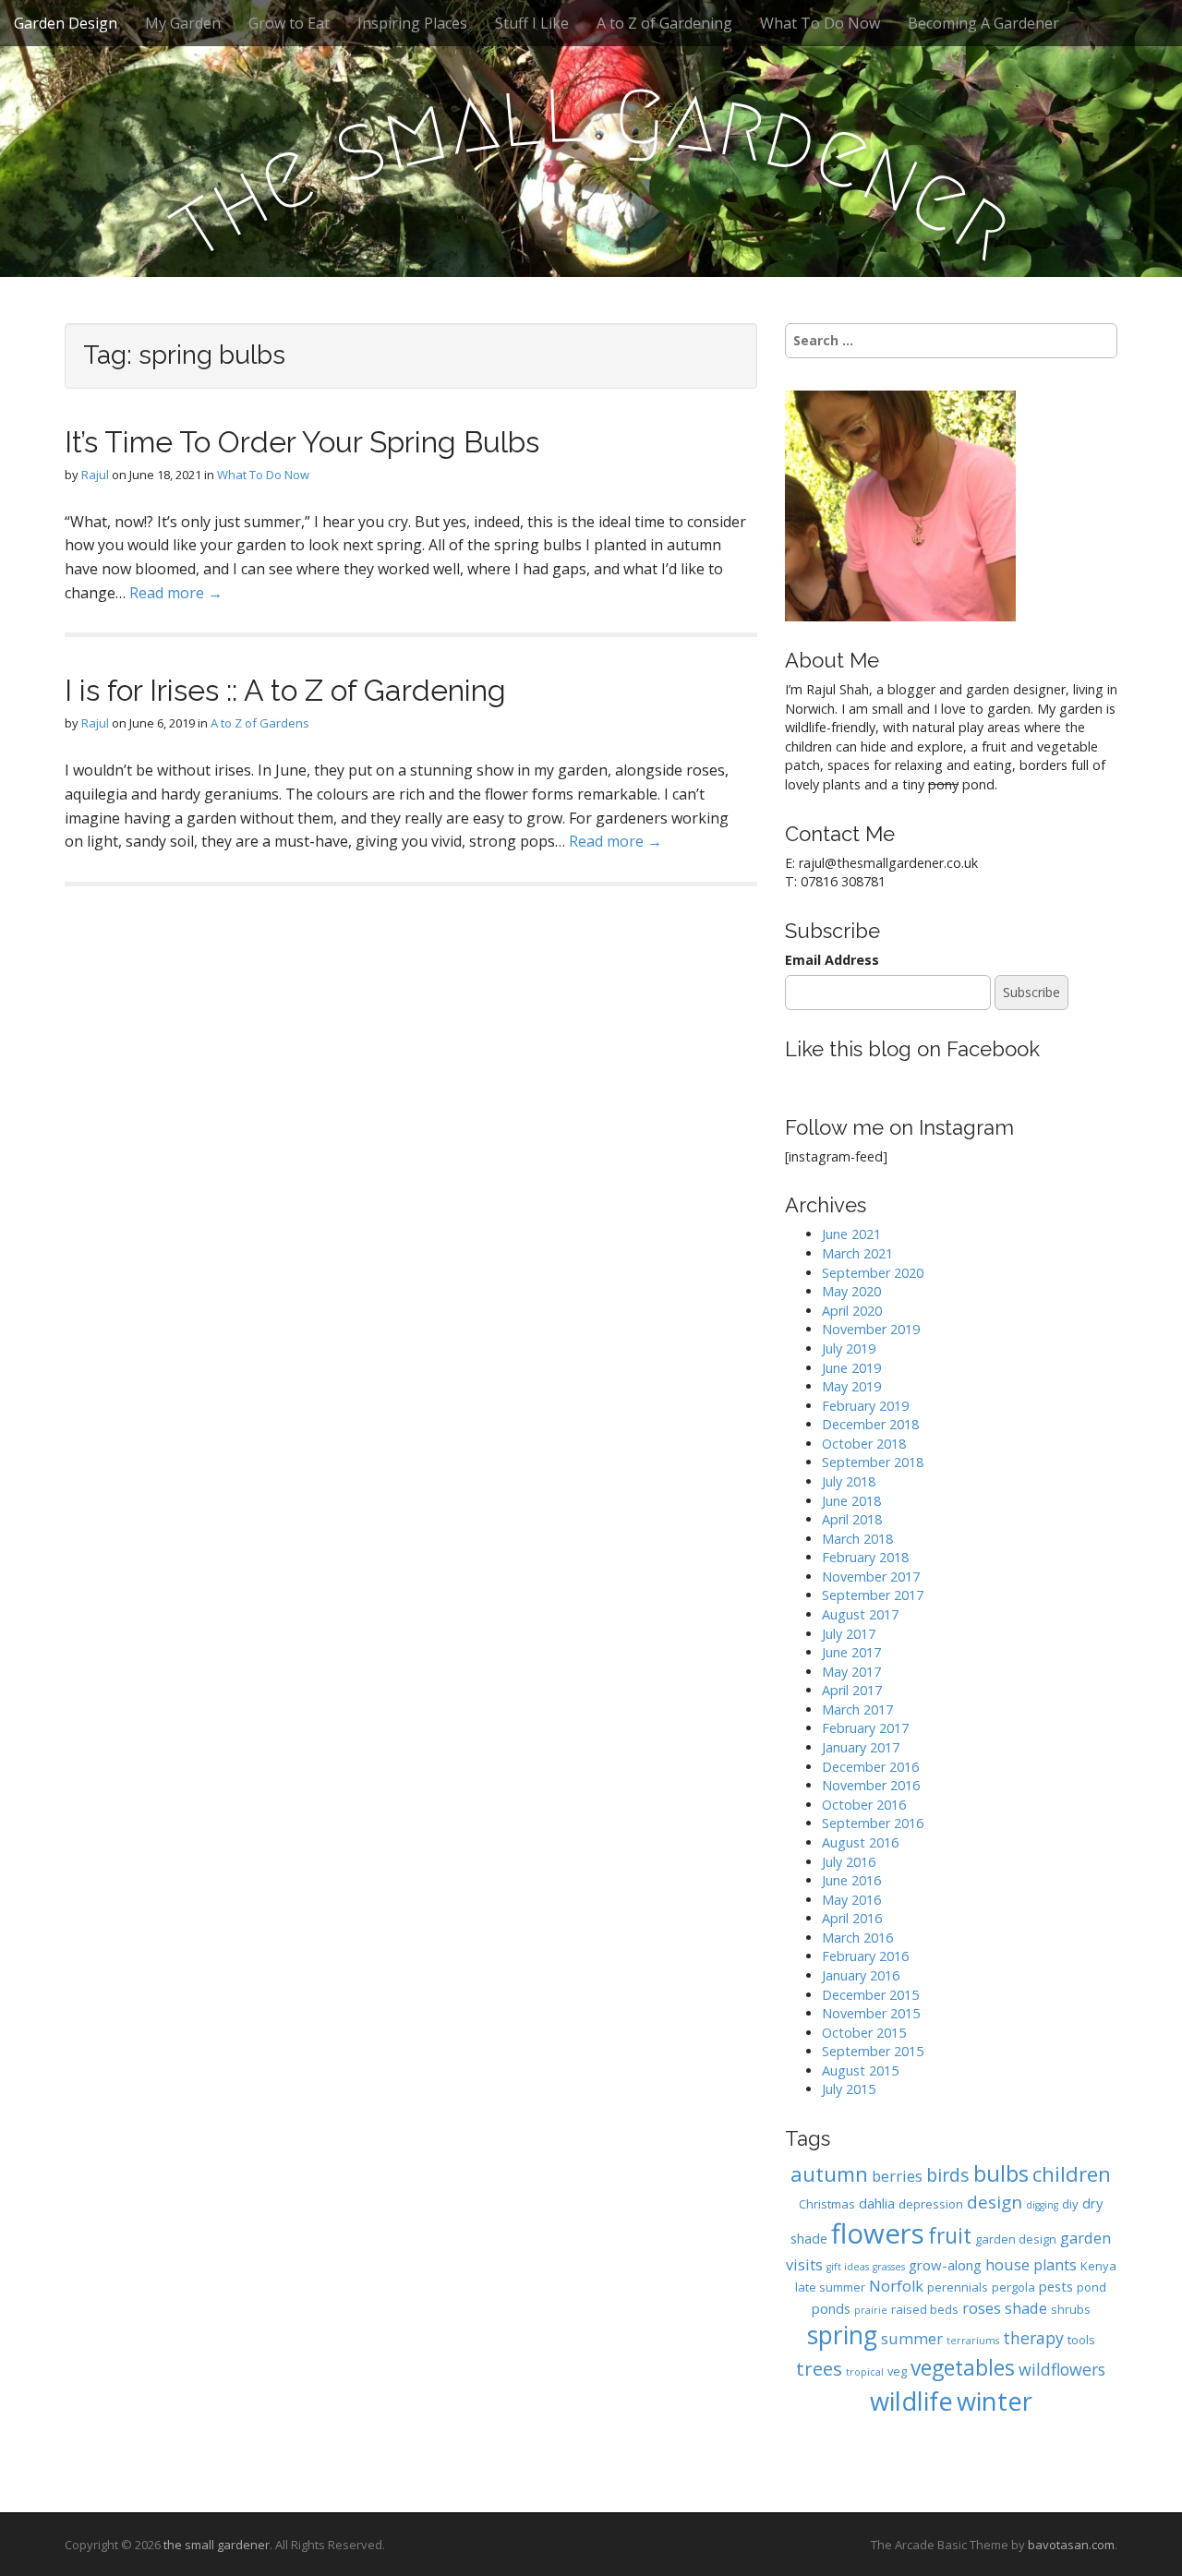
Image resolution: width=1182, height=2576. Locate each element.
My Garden (183, 23)
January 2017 (861, 1747)
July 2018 (849, 1481)
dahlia (877, 2203)
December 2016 (870, 1767)
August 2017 (860, 1614)
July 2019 (849, 1348)
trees (819, 2368)
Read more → (176, 593)
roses (982, 2308)
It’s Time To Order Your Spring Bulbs (302, 442)
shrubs (1071, 2309)
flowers (878, 2233)
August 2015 (860, 2070)
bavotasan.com (1071, 2545)
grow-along (945, 2265)
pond (1092, 2287)
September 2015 (873, 2051)
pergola (1013, 2287)
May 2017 (851, 1672)
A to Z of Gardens (260, 723)
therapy (1033, 2338)
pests (1056, 2286)
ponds (831, 2308)
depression (931, 2204)
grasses (889, 2267)
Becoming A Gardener (983, 23)
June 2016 (851, 1880)
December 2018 (870, 1424)
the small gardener (217, 2545)
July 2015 (849, 2089)
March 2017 (857, 1709)
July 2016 (849, 1862)
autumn (829, 2174)
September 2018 (873, 1462)
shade (1026, 2308)
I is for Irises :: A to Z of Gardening (285, 690)
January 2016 (861, 1975)
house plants (1031, 2264)
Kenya (1098, 2266)
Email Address (832, 960)
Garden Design (66, 23)
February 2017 (865, 1728)
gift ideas (848, 2267)
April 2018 (852, 1519)
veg (897, 2371)
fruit (950, 2236)
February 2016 (865, 1956)
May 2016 (851, 1900)
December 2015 (870, 1995)
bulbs (1001, 2173)
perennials (958, 2287)
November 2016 (871, 1785)
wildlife (911, 2401)
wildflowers (1062, 2369)
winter (995, 2401)
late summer (830, 2287)
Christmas (827, 2204)
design (995, 2202)
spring (842, 2335)
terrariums (973, 2341)
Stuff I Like (532, 23)
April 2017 (852, 1690)
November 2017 (871, 1577)
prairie (871, 2310)
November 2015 (871, 2013)
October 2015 (864, 2033)
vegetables (963, 2368)
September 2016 (873, 1823)
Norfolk (896, 2286)
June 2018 (851, 1501)
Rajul (95, 475)
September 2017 (873, 1595)
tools (1081, 2340)
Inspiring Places (412, 23)
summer (912, 2338)
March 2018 (857, 1539)
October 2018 (864, 1444)
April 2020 (852, 1311)
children (1072, 2174)
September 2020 (873, 1273)
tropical (865, 2372)
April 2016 (852, 1918)
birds (948, 2175)
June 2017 (851, 1652)
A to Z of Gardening (664, 23)
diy (1070, 2204)
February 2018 (865, 1557)
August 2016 (860, 1842)
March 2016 (857, 1938)
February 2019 (865, 1406)
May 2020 (851, 1291)
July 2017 (849, 1634)
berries (897, 2176)
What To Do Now (820, 23)
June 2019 (851, 1368)
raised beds (925, 2309)
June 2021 (851, 1234)
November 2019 (871, 1329)
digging (1042, 2205)
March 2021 (857, 1253)
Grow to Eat (289, 23)
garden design (1016, 2239)
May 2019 (851, 1386)
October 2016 (864, 1805)
